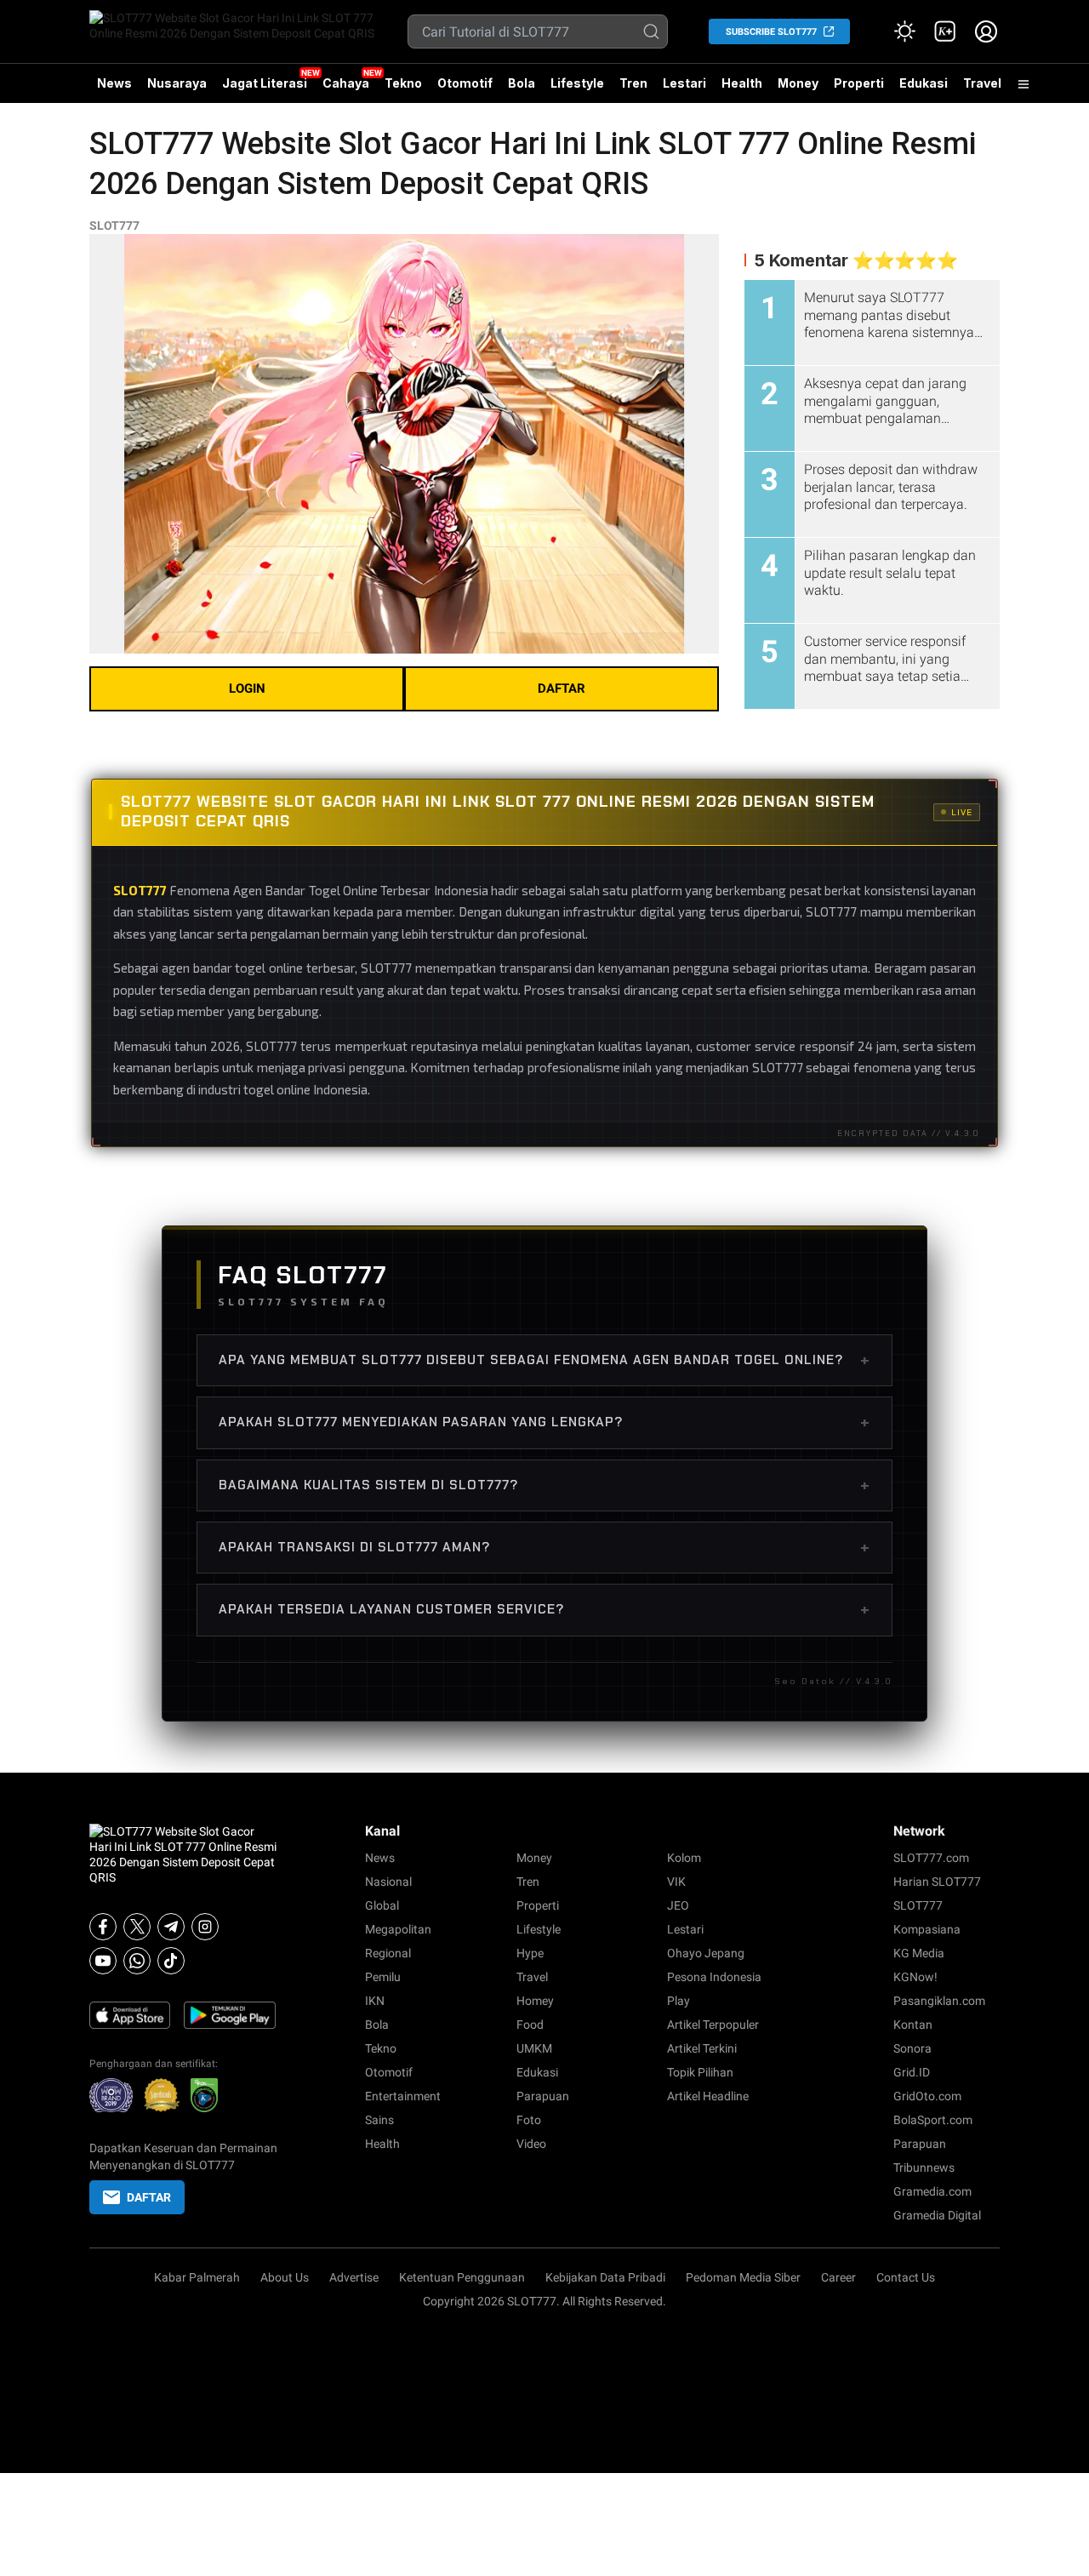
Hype (530, 1953)
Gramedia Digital (937, 2215)
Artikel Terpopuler (713, 2025)
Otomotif (465, 83)
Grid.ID (912, 2072)
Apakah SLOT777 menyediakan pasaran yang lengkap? (544, 1422)
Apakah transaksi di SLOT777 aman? (544, 1547)
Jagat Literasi (265, 83)
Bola (522, 83)
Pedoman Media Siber (743, 2277)
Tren (633, 83)
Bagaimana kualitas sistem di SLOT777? (544, 1485)
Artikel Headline (708, 2096)
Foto (529, 2120)
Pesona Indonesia (714, 1977)
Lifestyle (577, 83)
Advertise (354, 2277)
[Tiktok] (171, 1961)
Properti (859, 83)
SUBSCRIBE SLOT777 (771, 32)
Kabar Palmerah (197, 2277)
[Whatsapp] (137, 1961)
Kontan (913, 2025)
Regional (388, 1953)
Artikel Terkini (702, 2048)
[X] (137, 1927)
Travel (982, 83)
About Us (285, 2277)
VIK (676, 1882)
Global (382, 1905)
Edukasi (924, 83)
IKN (375, 2001)
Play (678, 2001)
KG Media (919, 1953)
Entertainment (403, 2096)
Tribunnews (924, 2168)
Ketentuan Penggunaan (462, 2277)
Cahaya (346, 83)
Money (798, 83)
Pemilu (383, 1977)
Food (530, 2025)
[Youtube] (103, 1961)
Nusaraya (177, 83)
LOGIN (247, 688)
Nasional (388, 1882)
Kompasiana (927, 1929)
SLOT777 (114, 226)
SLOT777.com (931, 1858)
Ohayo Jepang (706, 1953)
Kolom (684, 1858)
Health (742, 83)
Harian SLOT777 (937, 1882)
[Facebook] (103, 1927)
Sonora (912, 2048)
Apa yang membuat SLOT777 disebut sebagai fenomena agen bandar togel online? (544, 1360)
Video (531, 2144)
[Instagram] (205, 1927)
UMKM (534, 2048)
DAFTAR (562, 688)
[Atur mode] (904, 31)
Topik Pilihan (700, 2072)
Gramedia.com (932, 2191)
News (114, 83)
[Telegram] (171, 1927)
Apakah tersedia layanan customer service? (544, 1609)
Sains (379, 2120)
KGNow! (915, 1977)
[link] (945, 31)
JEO (678, 1905)
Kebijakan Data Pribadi (605, 2277)
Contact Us (906, 2277)
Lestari (684, 89)
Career (838, 2277)
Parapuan (543, 2096)
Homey (535, 2001)
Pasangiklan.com (939, 2001)
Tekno (403, 83)
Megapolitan (398, 1929)
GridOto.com (927, 2096)
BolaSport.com (933, 2120)
